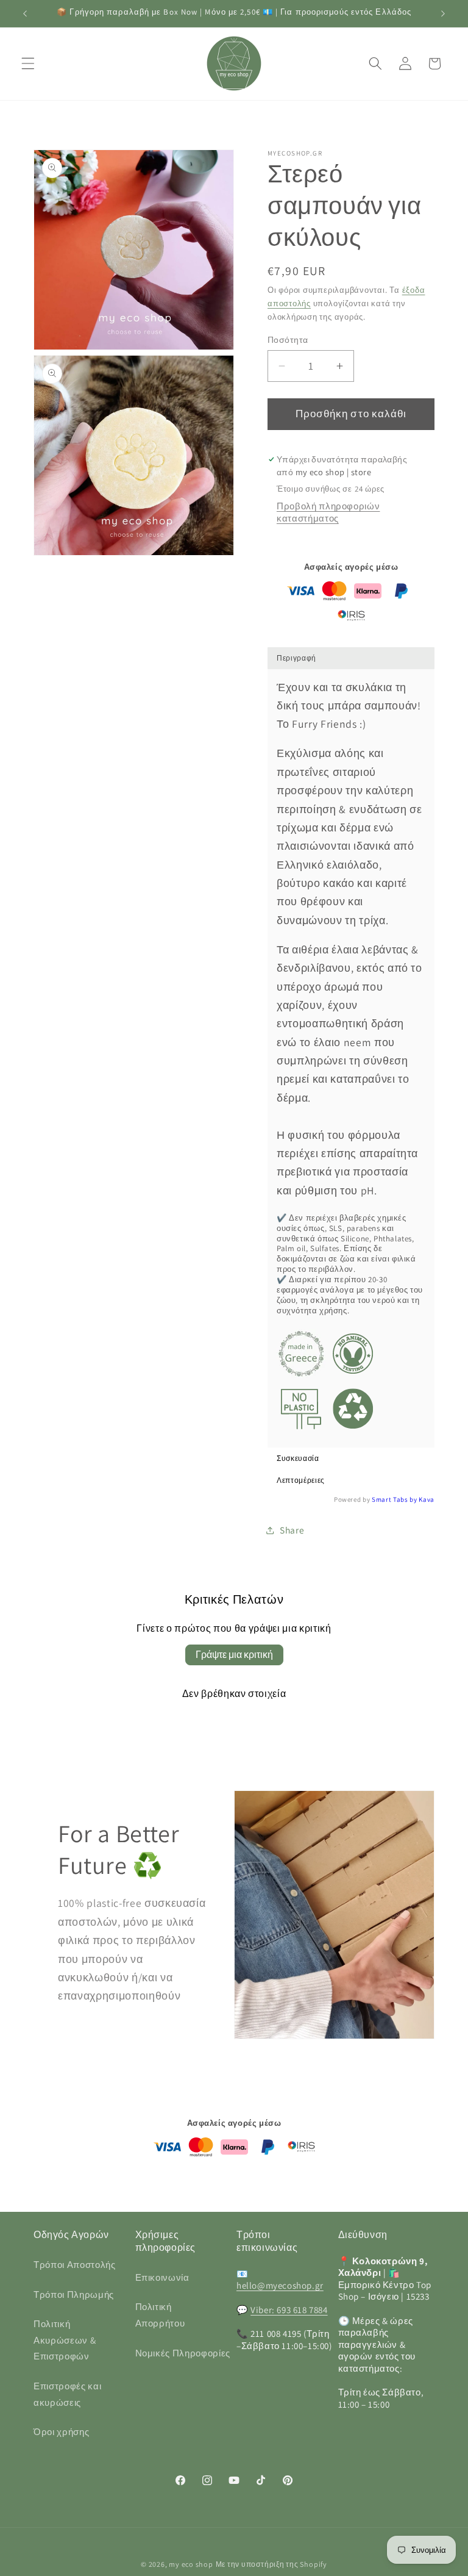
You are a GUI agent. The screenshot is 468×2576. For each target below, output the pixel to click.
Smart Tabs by (395, 1499)
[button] (28, 63)
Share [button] (292, 1530)
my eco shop (191, 2564)
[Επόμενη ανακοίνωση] (443, 13)
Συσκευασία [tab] (298, 1458)
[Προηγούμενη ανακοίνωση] (25, 13)
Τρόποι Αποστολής (75, 2264)
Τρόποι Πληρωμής (74, 2294)
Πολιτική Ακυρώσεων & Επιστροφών (65, 2340)
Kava (427, 1499)
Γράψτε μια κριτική (234, 1655)
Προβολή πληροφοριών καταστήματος (328, 512)
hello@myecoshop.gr (280, 2285)
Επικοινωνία (162, 2277)
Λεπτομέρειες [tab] (301, 1480)
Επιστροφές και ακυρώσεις (67, 2394)
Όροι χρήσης (61, 2431)
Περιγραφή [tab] (296, 658)
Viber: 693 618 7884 (289, 2310)
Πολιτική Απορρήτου (160, 2315)
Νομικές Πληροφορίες (183, 2353)
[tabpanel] (351, 1058)
